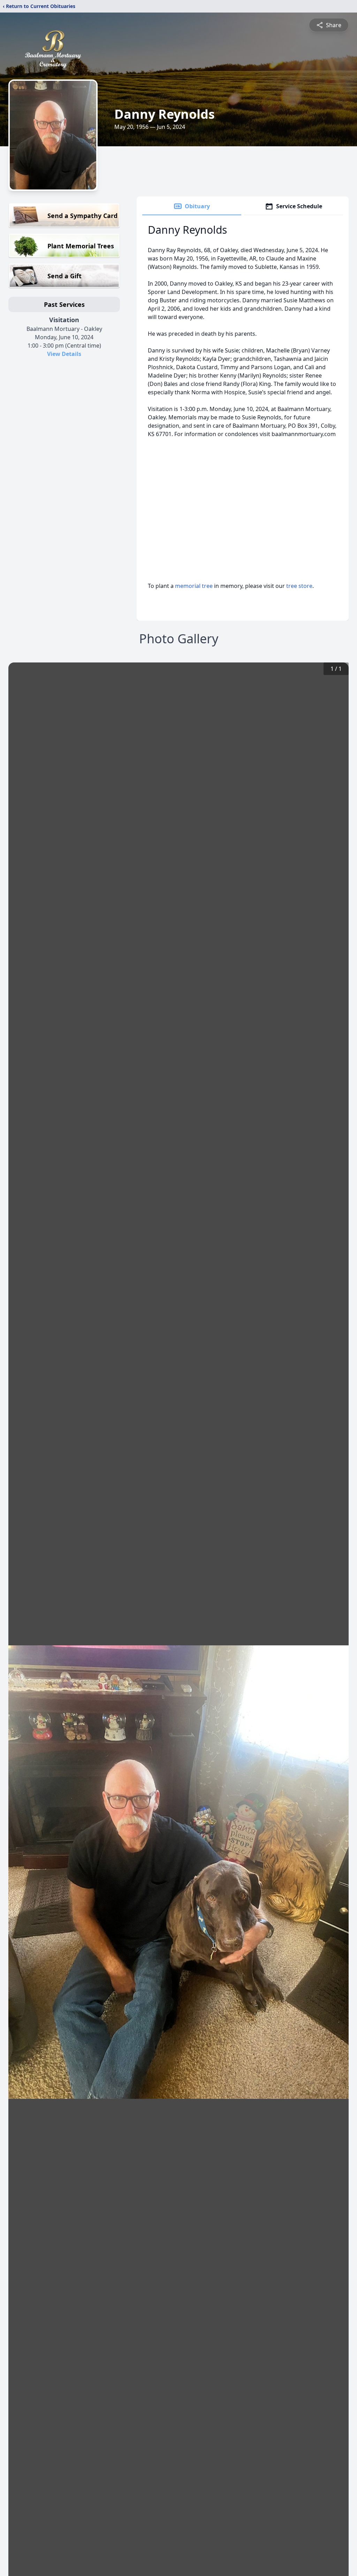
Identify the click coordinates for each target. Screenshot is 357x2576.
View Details (64, 354)
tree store (299, 586)
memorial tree (194, 586)
